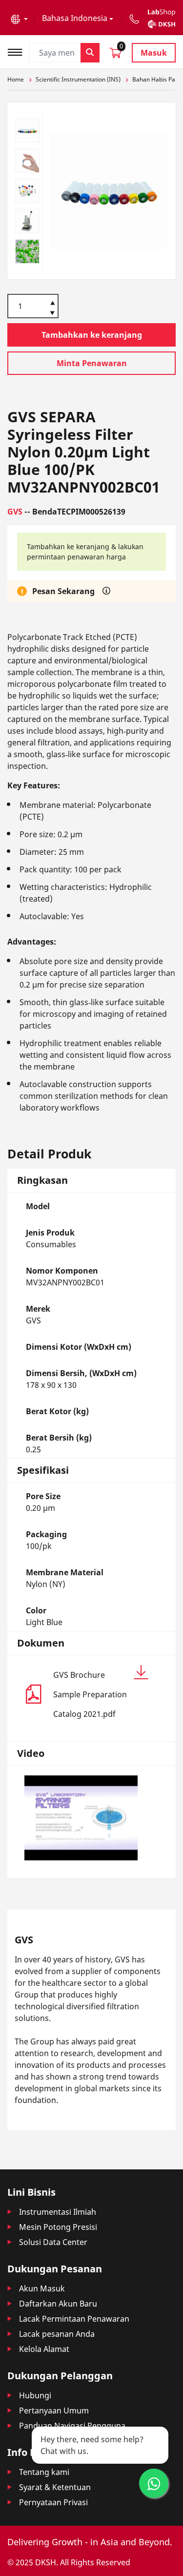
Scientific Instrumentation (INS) (78, 79)
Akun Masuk (42, 2288)
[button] (19, 18)
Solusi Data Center (53, 2242)
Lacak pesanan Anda (57, 2334)
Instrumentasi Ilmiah (58, 2212)
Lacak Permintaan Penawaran (74, 2319)
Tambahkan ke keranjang (92, 335)
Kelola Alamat (44, 2349)
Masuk (154, 53)
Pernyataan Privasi (53, 2502)
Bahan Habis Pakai (158, 79)
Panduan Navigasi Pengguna (72, 2426)
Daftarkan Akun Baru (58, 2304)
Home (16, 79)
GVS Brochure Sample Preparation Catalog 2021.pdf (90, 1694)
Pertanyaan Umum (54, 2411)
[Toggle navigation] (18, 51)
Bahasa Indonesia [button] (75, 18)
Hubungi (35, 2395)
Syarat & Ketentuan (55, 2487)
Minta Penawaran (92, 363)
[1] (52, 314)
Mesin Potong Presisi (58, 2227)
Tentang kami (44, 2472)
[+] (52, 302)
